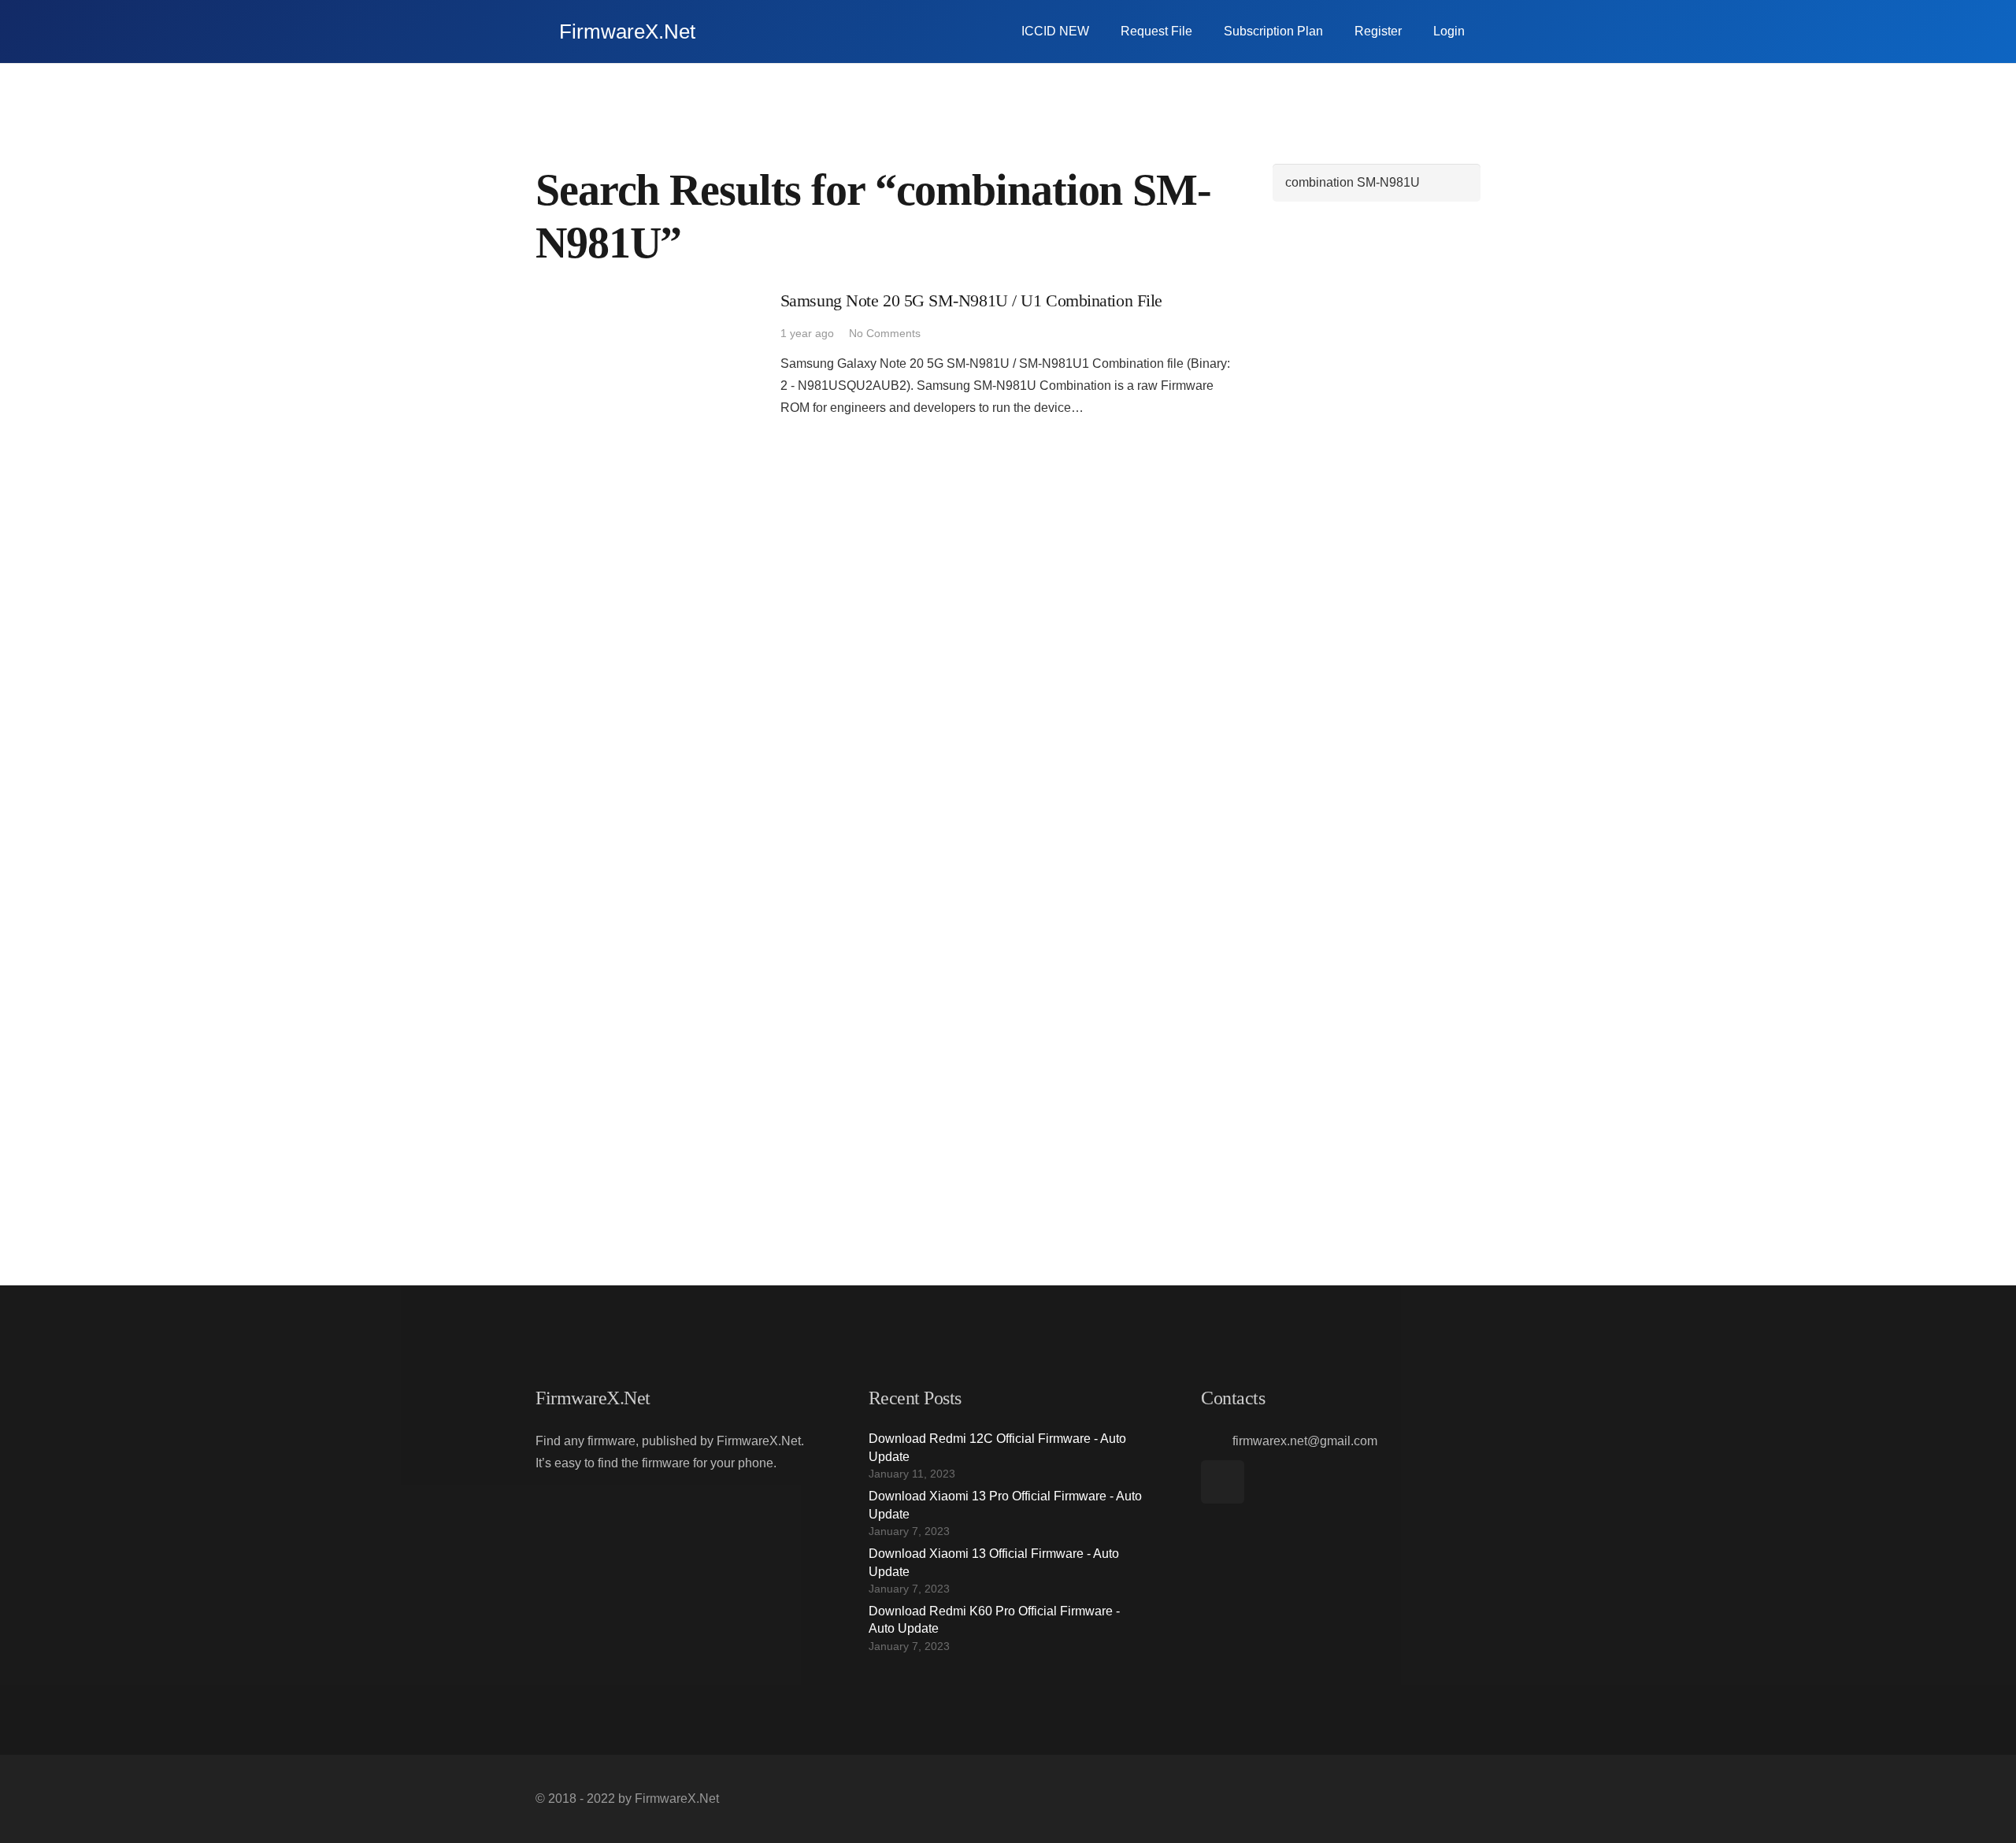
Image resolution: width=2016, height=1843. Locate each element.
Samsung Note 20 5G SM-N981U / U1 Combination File (971, 300)
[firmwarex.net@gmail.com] (1217, 1441)
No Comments (885, 333)
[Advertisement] (1377, 457)
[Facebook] (1223, 1482)
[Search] (1461, 183)
